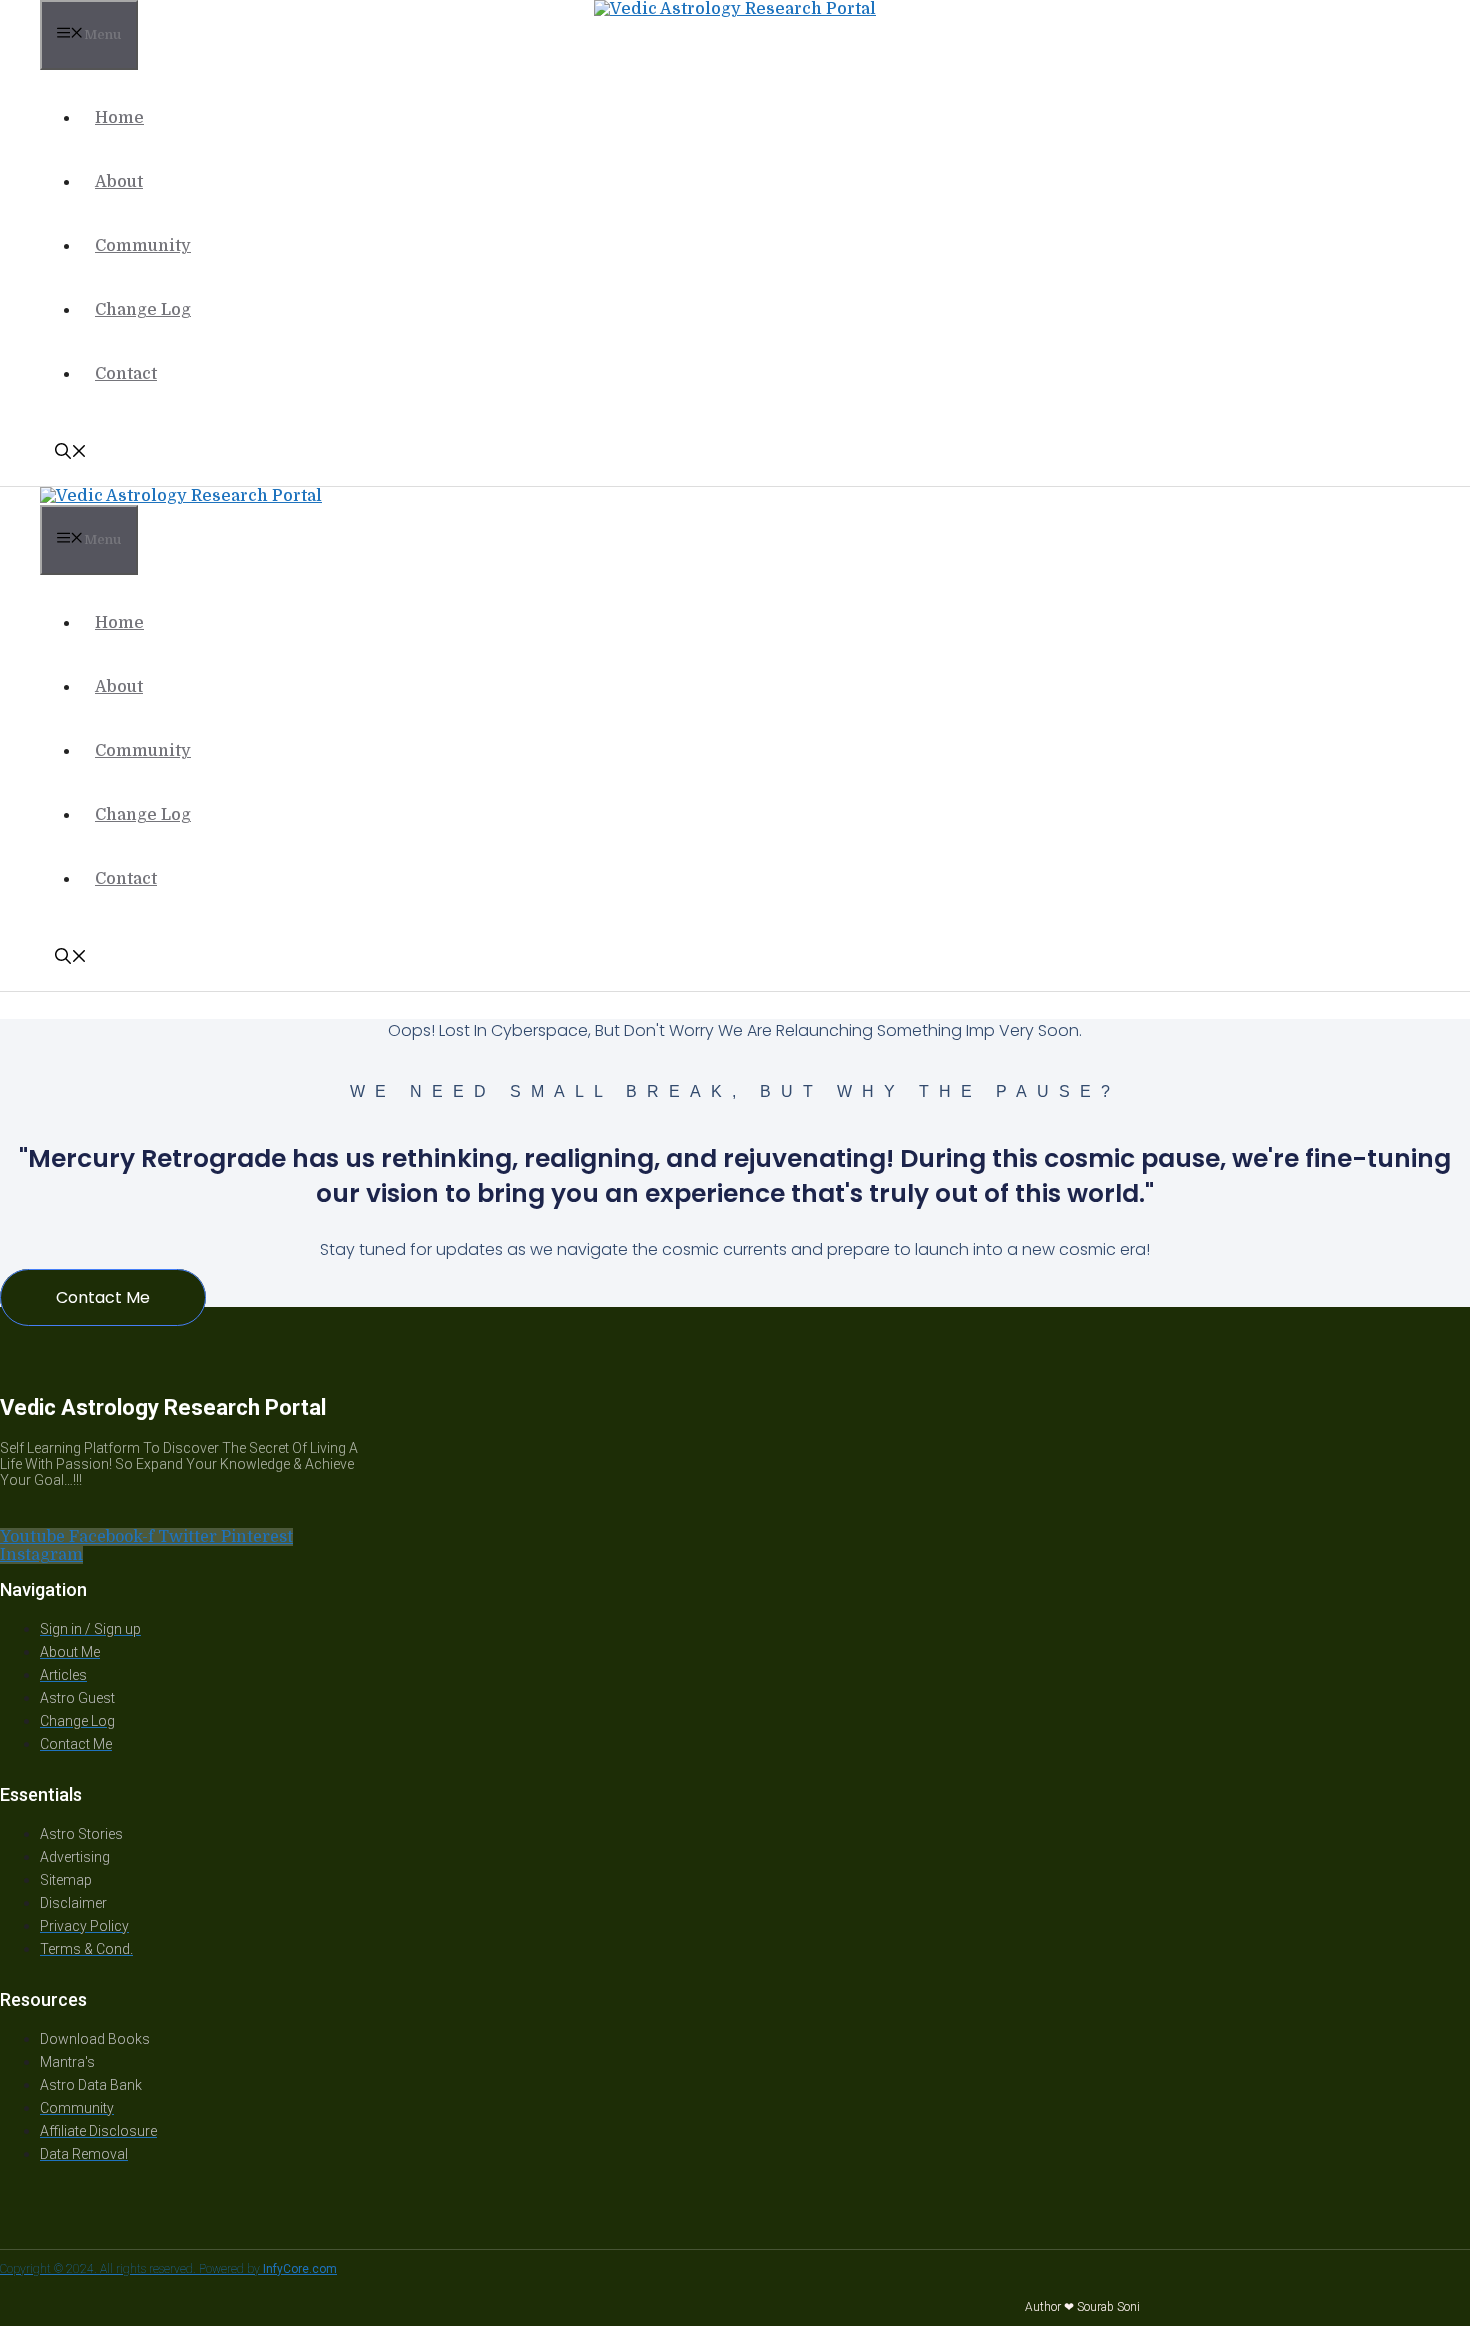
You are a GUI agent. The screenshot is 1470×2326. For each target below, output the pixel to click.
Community (143, 246)
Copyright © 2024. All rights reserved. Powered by (168, 2269)
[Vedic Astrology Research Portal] (735, 9)
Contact (126, 374)
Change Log (143, 310)
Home (119, 118)
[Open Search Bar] (71, 454)
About (119, 182)
